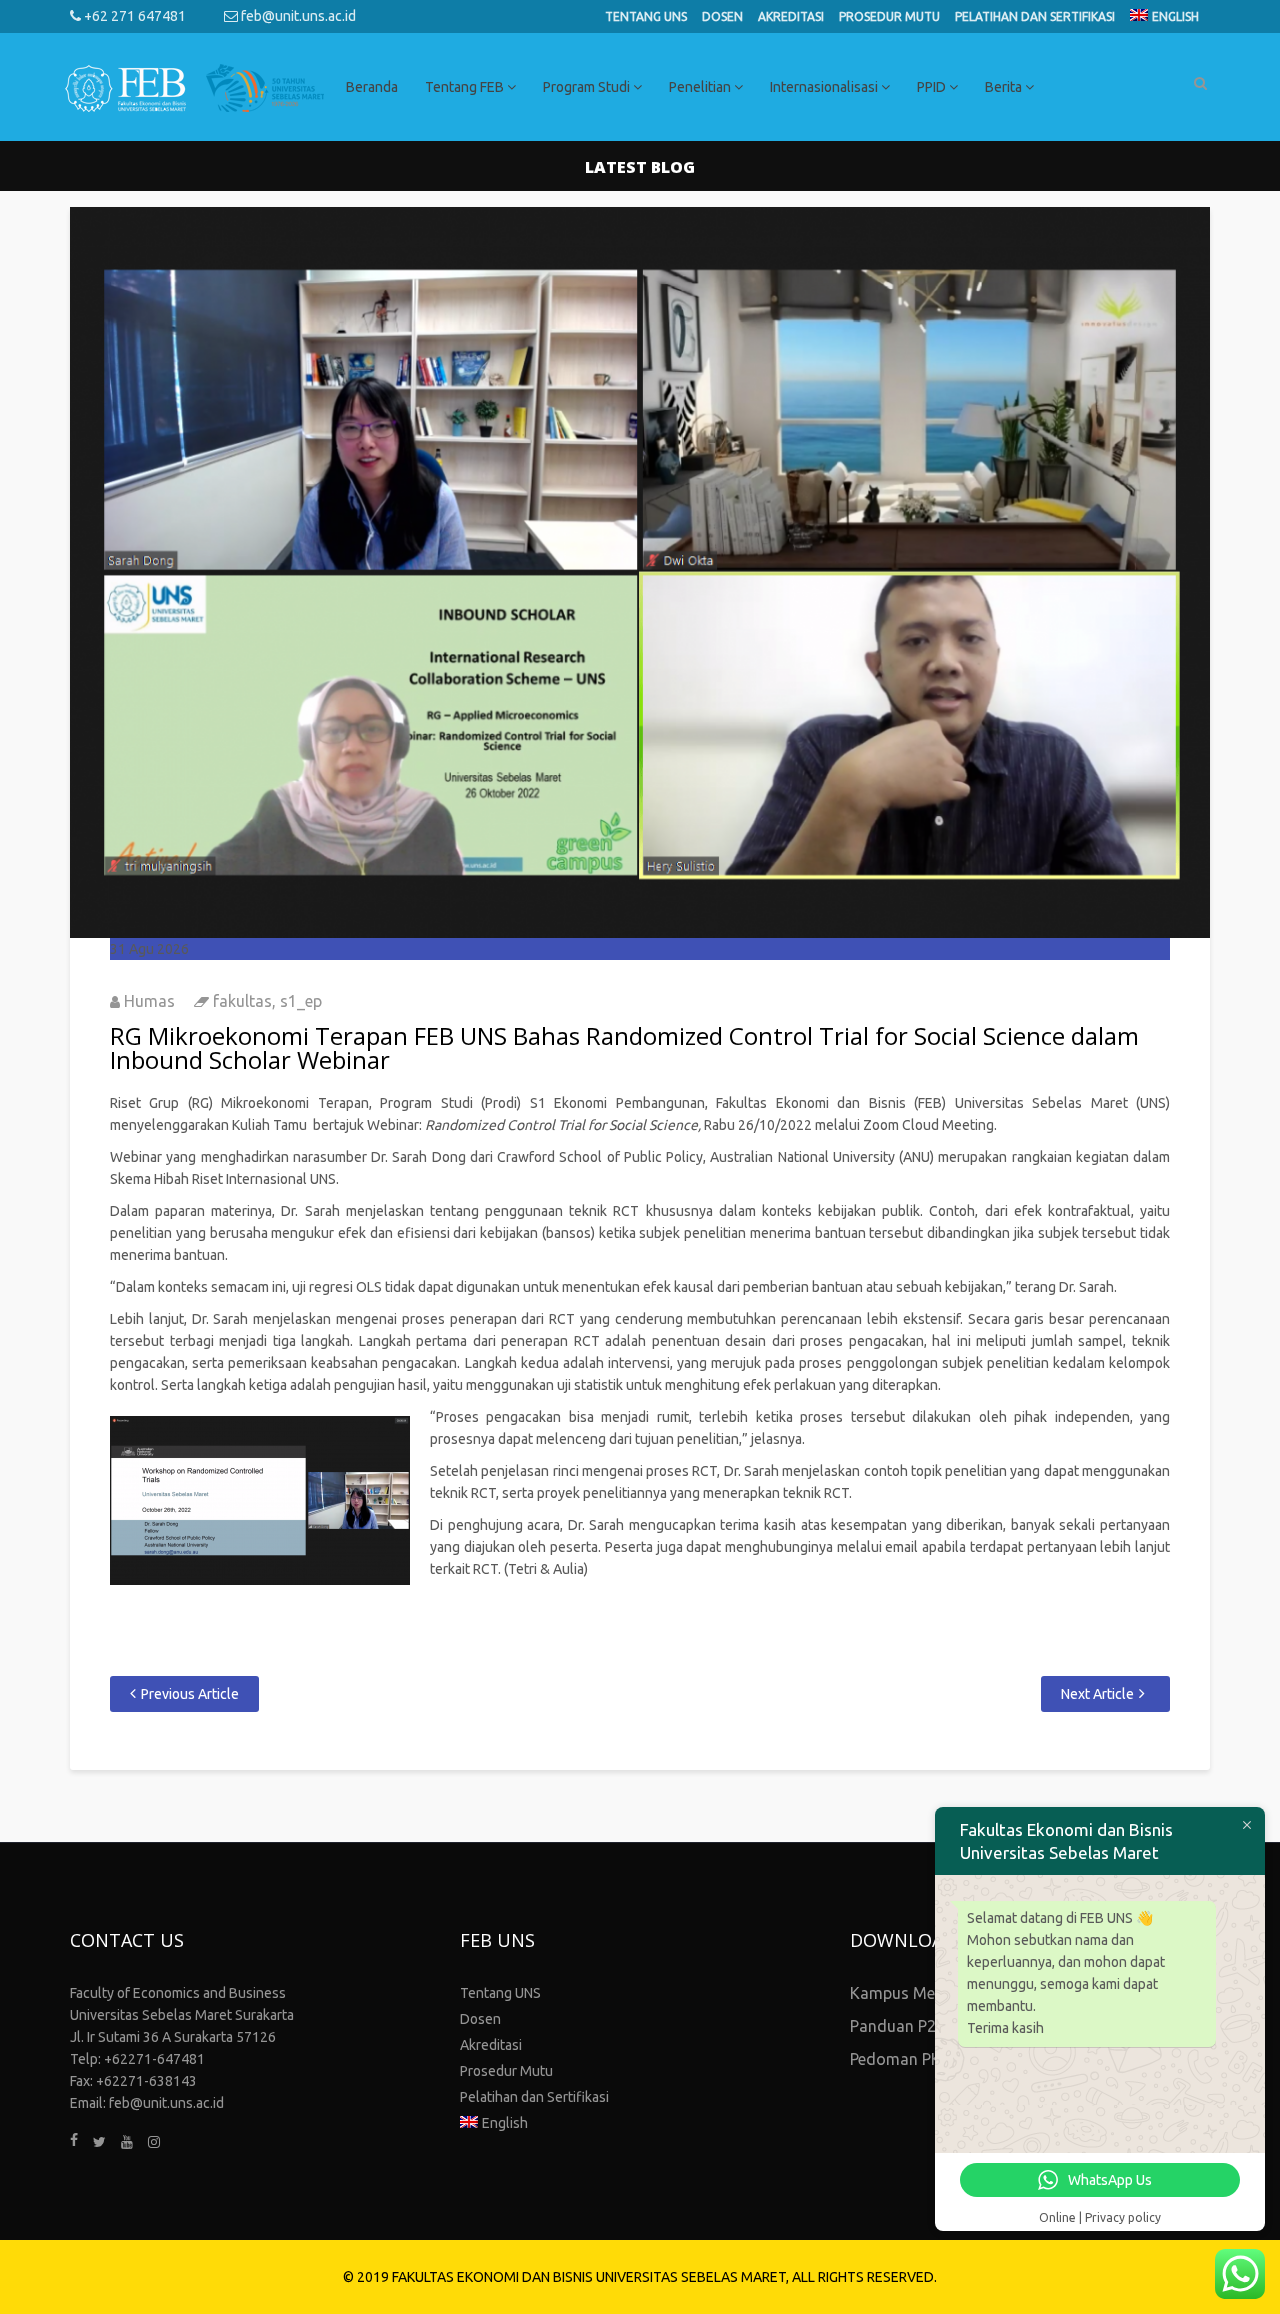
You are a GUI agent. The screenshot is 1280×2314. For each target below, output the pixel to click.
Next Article (1097, 1694)
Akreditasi (791, 16)
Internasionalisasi (825, 87)
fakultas (242, 1001)
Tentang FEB (466, 87)
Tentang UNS (646, 16)
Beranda (372, 87)
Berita (1005, 87)
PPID (933, 87)
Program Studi (588, 87)
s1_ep (301, 1001)
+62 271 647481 (133, 16)
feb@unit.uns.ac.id (297, 16)
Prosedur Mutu (889, 16)
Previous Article (190, 1694)
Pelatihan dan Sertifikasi (1035, 16)
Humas (149, 1001)
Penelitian (701, 87)
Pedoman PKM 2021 (922, 2059)
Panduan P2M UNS (917, 2026)
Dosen (722, 16)
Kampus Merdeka (913, 1993)
